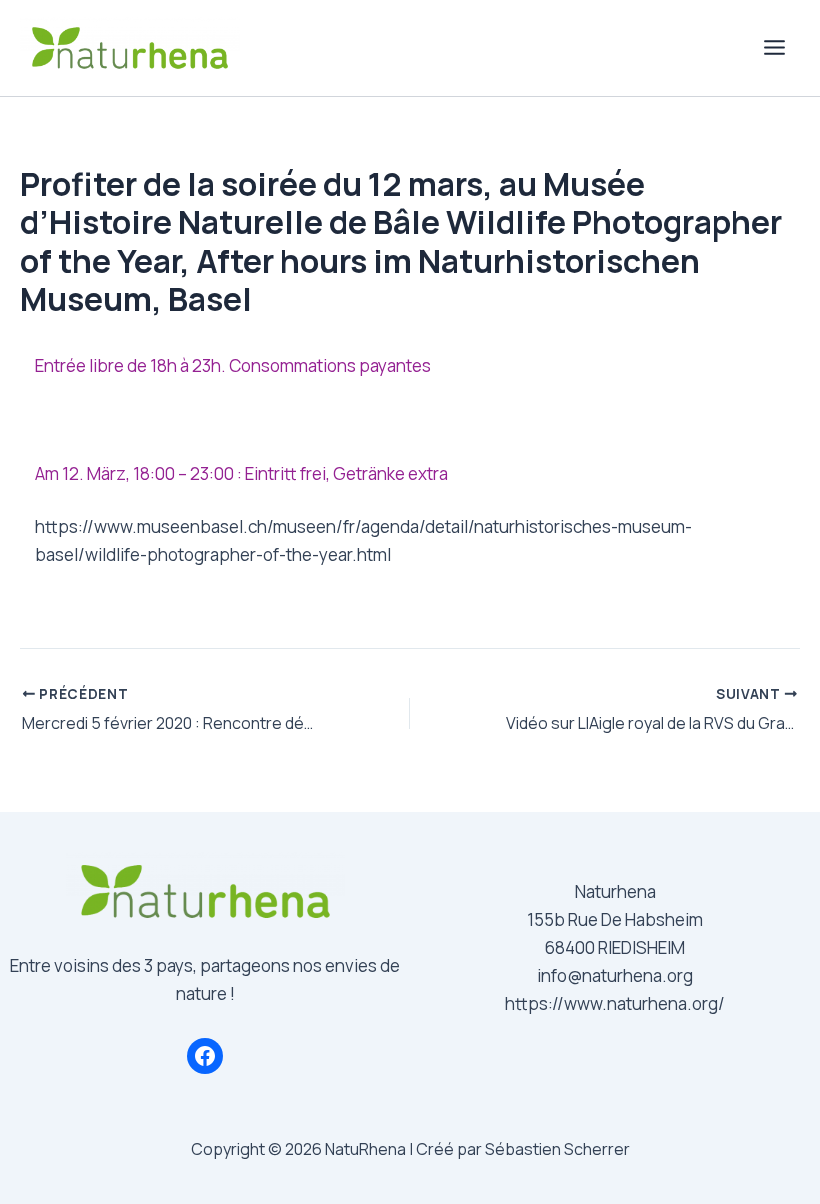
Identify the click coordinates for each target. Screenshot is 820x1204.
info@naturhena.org (615, 975)
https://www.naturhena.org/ (615, 1003)
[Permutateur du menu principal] (775, 48)
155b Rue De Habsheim (615, 919)
